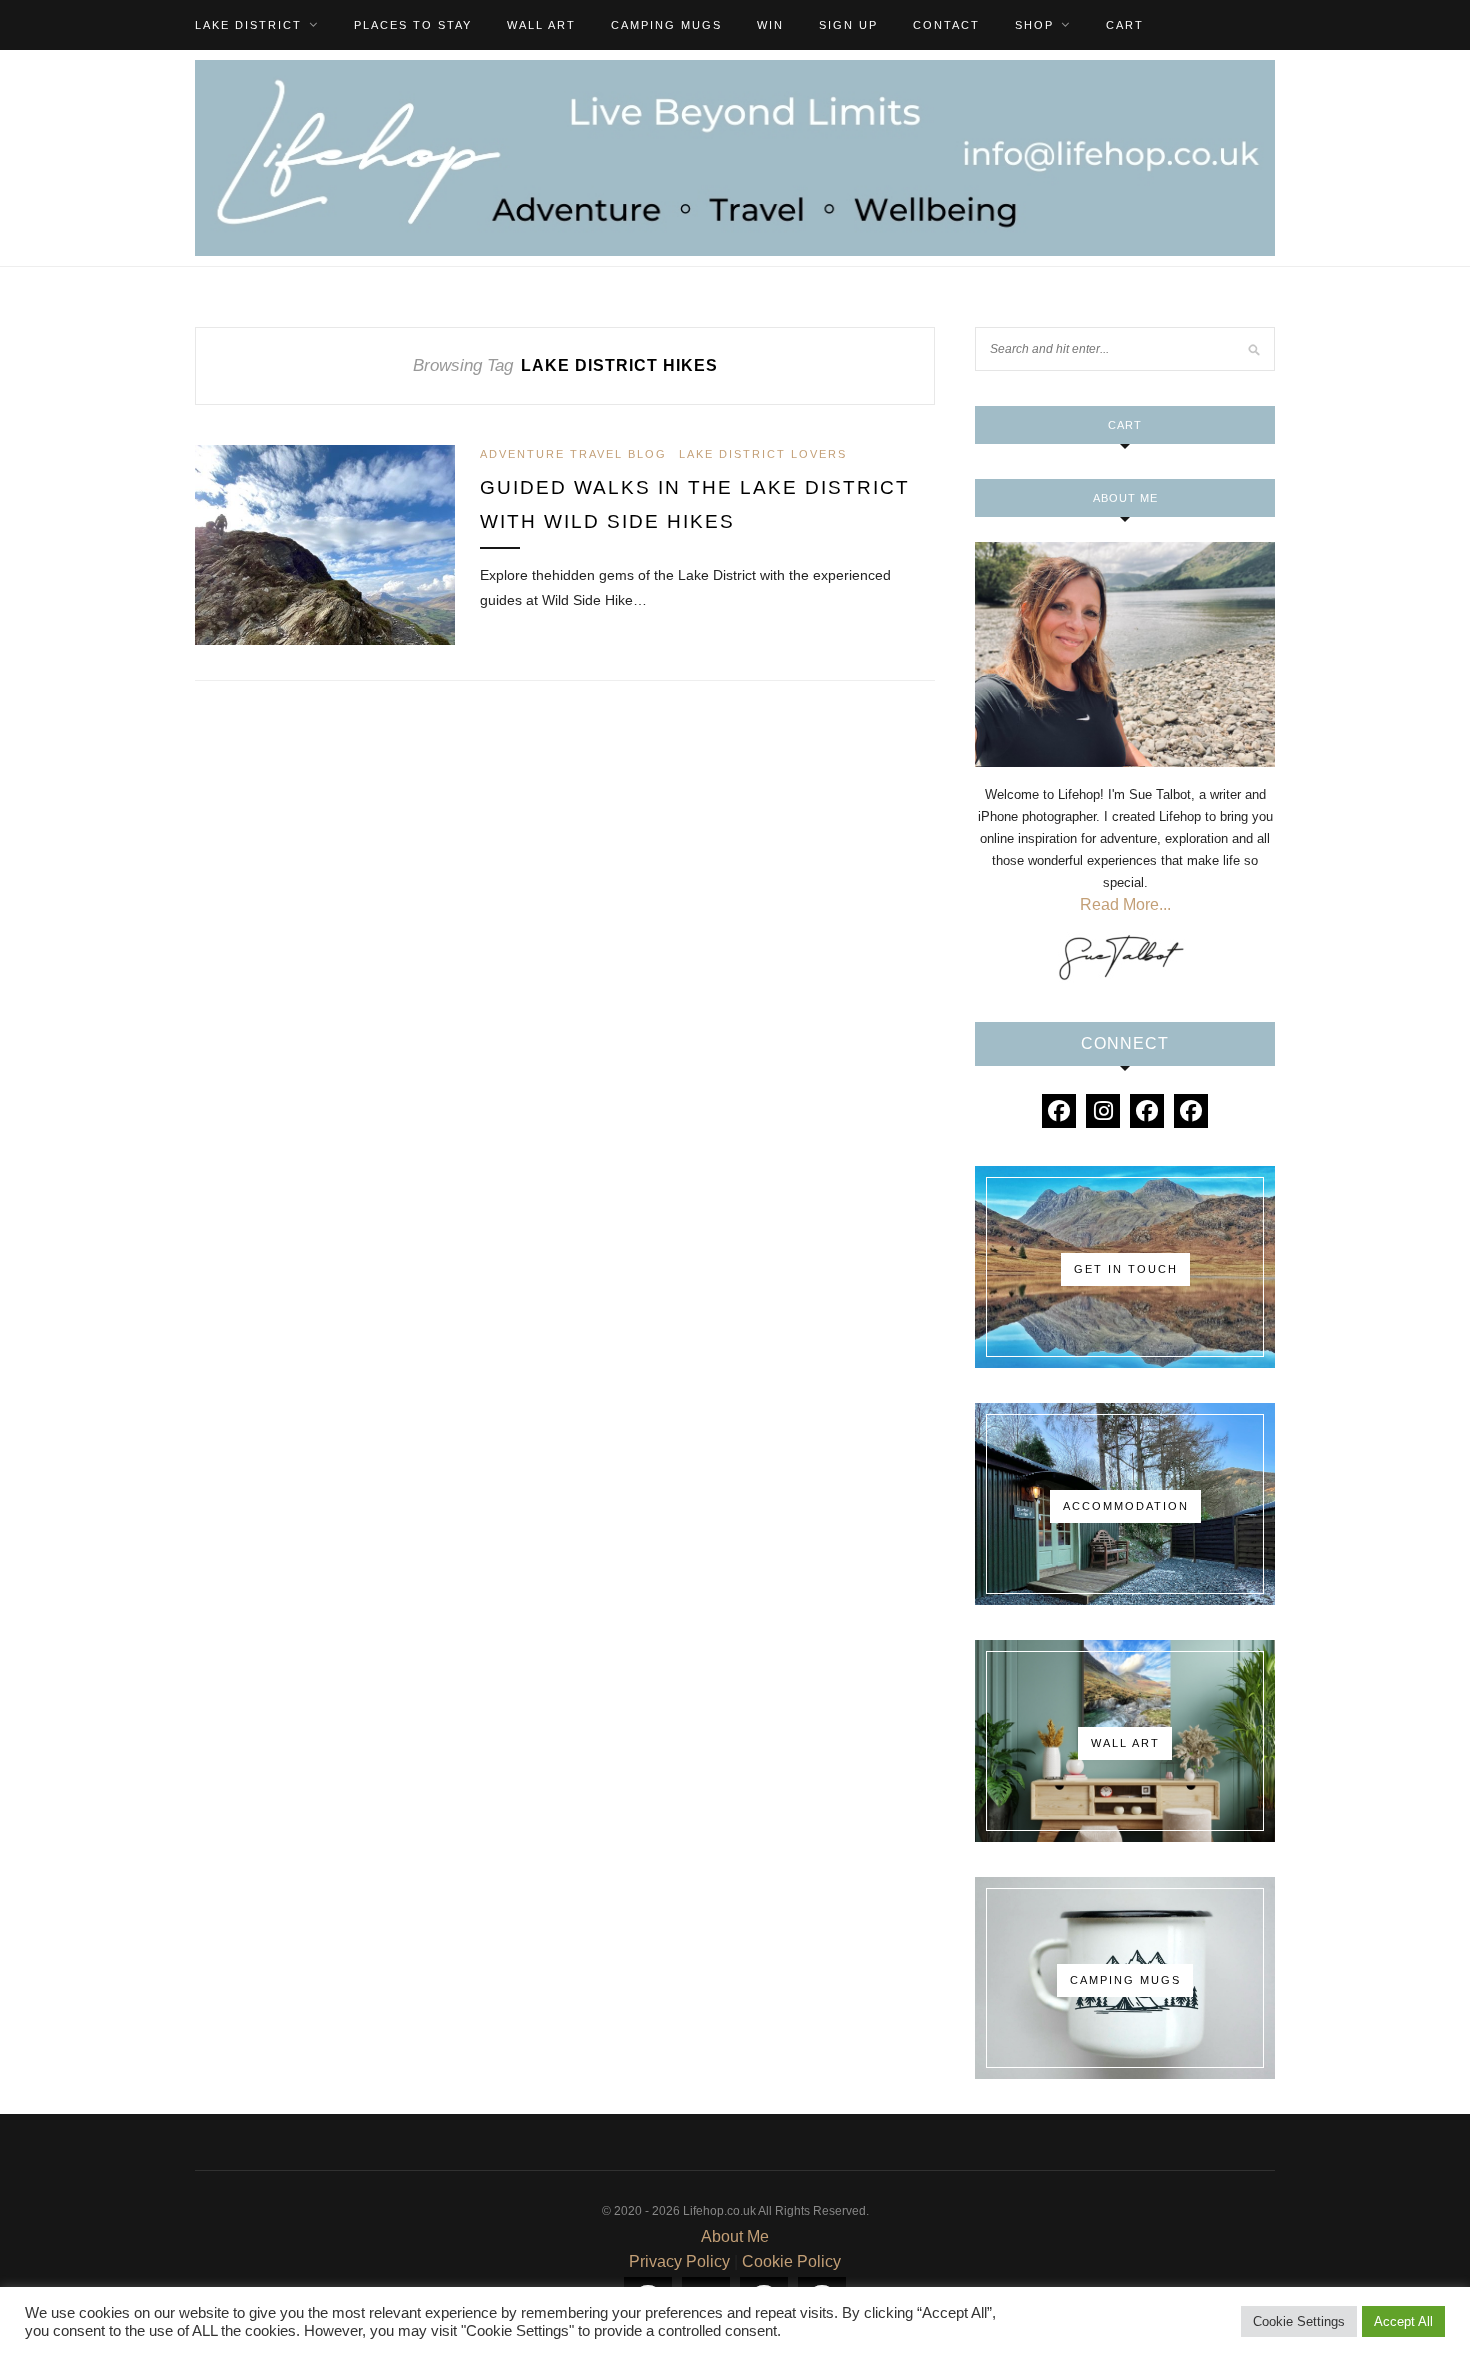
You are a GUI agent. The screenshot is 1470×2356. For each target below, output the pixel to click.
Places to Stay (413, 25)
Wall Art (541, 25)
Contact (946, 25)
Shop (1034, 25)
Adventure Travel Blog (573, 454)
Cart (1125, 25)
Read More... (1125, 904)
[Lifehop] (1147, 1111)
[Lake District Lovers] (1059, 1111)
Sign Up (848, 25)
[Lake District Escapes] (1191, 1111)
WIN (770, 25)
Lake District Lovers (763, 454)
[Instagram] (1103, 1111)
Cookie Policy (791, 2261)
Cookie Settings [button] (1299, 2321)
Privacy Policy (679, 2261)
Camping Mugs (666, 25)
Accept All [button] (1403, 2321)
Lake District (248, 25)
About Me (735, 2236)
